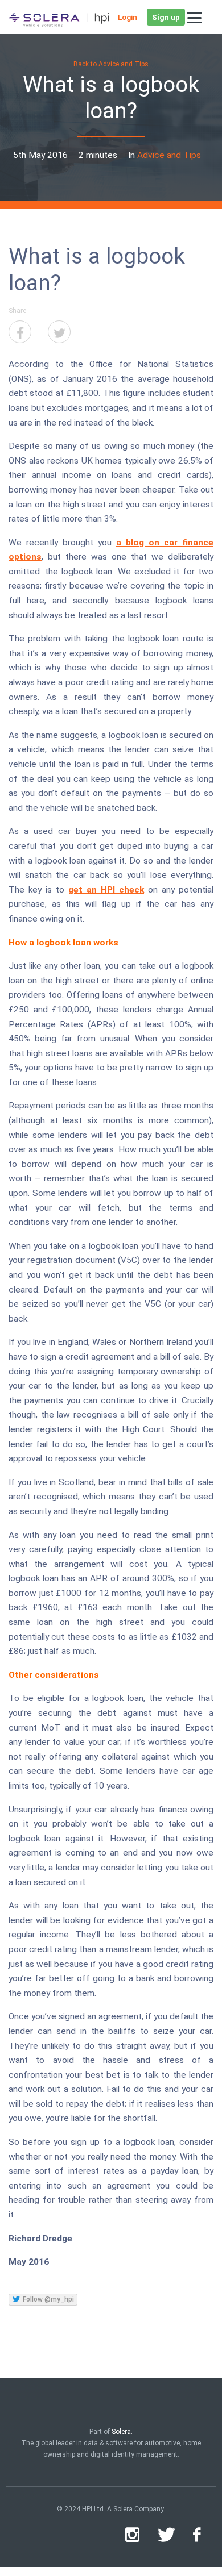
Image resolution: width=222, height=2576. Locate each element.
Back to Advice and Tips (111, 64)
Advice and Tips (169, 155)
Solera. (122, 2432)
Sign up (166, 17)
